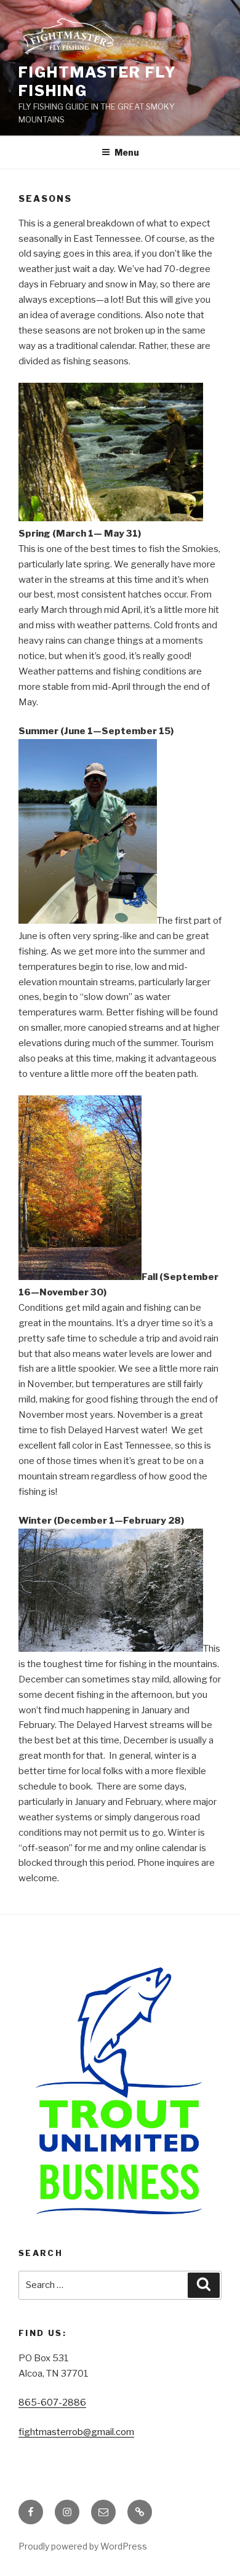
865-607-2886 (52, 2402)
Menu (127, 152)
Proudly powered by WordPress (83, 2546)
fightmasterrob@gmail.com (76, 2432)
